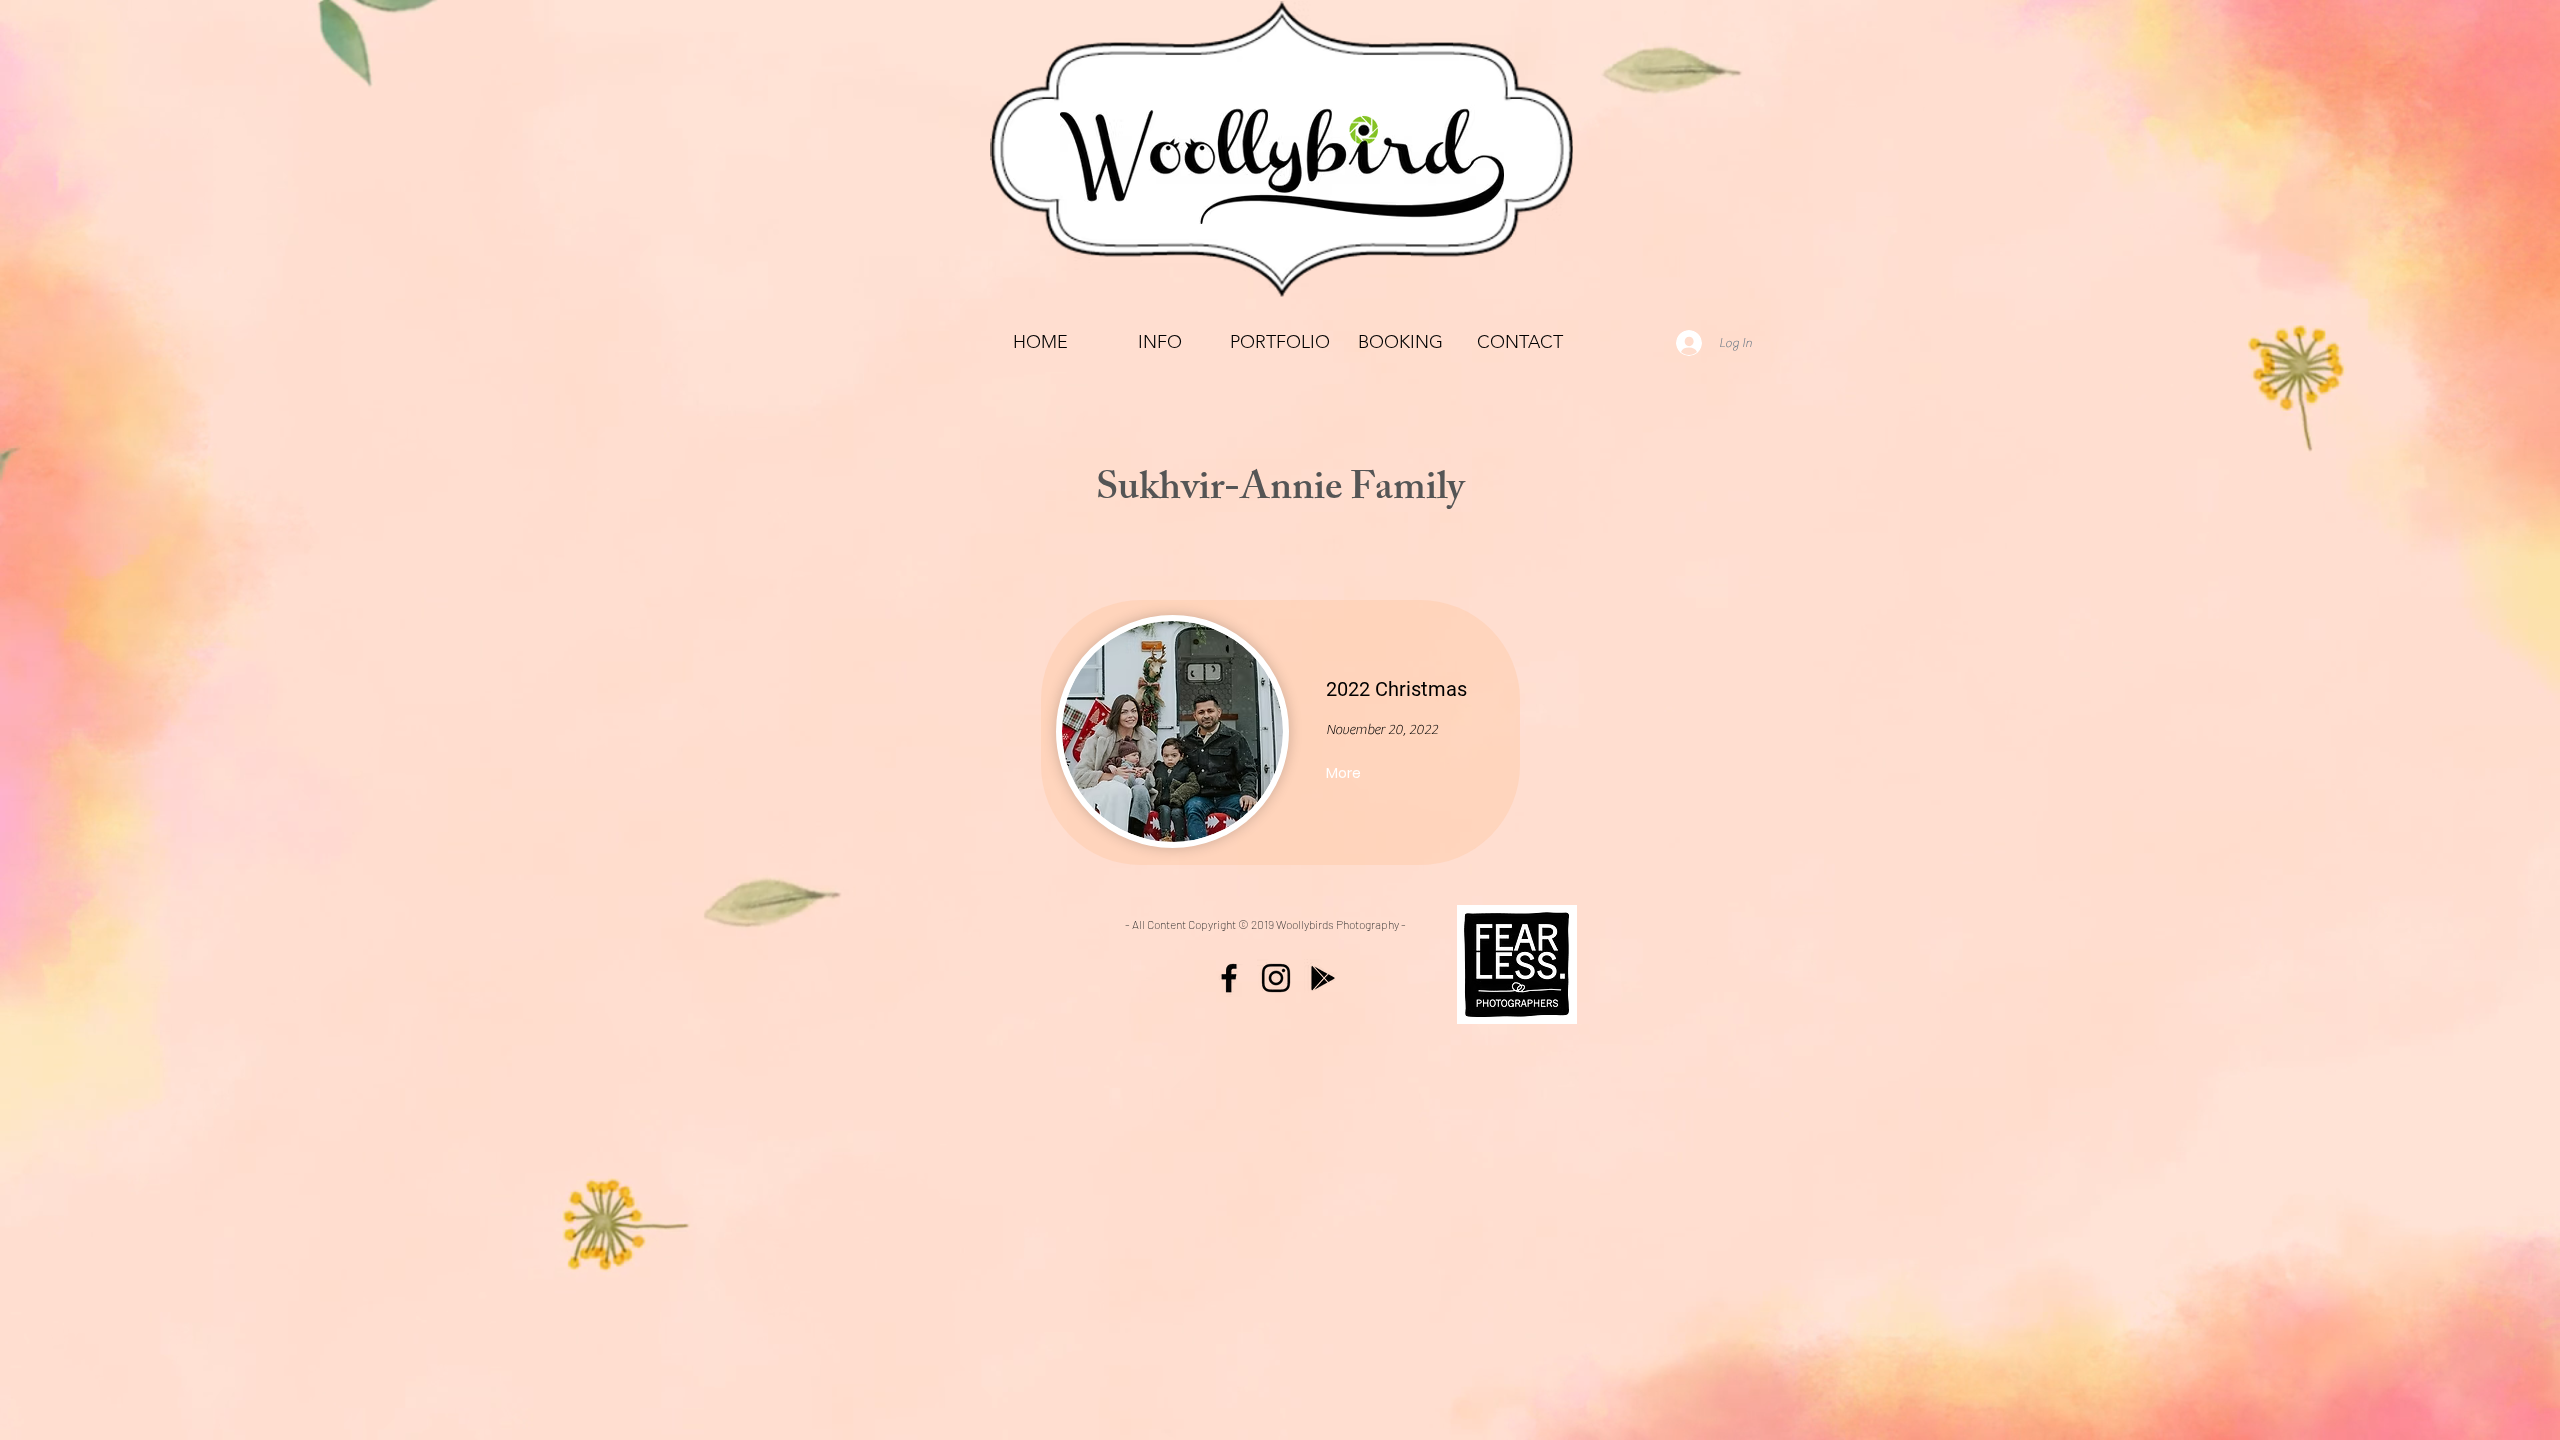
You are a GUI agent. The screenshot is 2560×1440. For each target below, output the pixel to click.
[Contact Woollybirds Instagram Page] (1276, 978)
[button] (1280, 342)
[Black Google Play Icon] (1323, 978)
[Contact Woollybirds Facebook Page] (1229, 978)
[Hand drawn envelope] (1517, 964)
